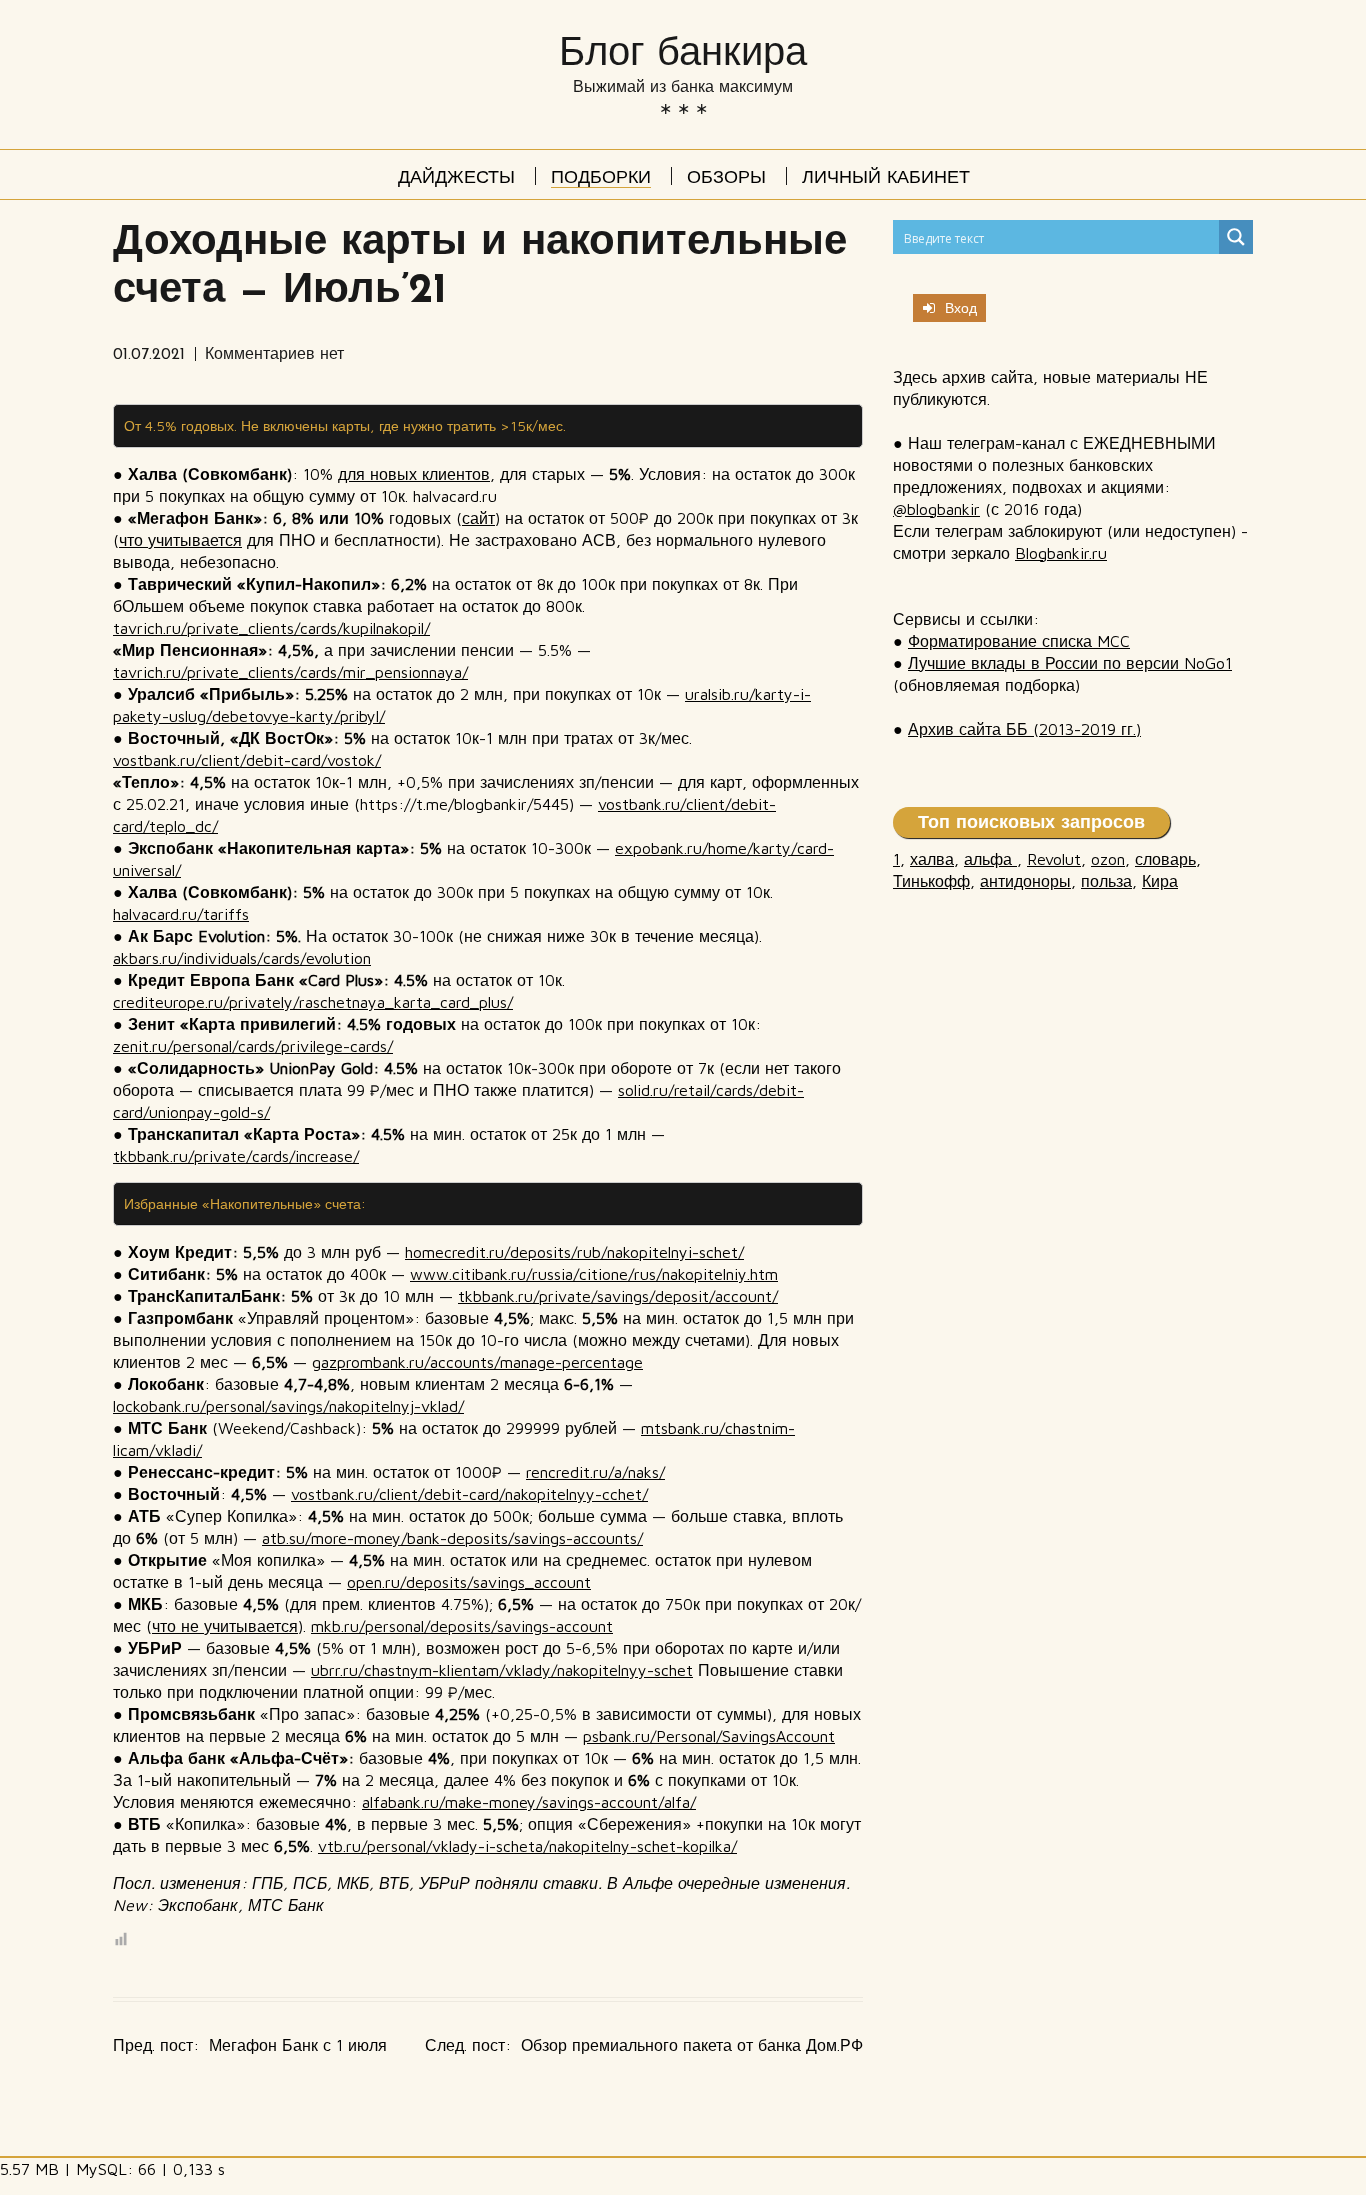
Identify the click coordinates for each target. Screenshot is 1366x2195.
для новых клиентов (414, 474)
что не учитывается (225, 1626)
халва (932, 859)
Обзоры (726, 179)
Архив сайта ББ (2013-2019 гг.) (1024, 729)
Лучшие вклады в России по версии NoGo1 (1070, 663)
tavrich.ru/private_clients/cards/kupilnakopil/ (271, 628)
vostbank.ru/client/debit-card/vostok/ (247, 760)
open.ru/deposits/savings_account (469, 1582)
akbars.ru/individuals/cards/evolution (242, 958)
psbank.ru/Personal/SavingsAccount (709, 1736)
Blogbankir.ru (1061, 553)
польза (1106, 881)
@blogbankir (936, 509)
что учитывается (180, 540)
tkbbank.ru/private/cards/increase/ (236, 1156)
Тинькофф (931, 881)
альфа (990, 859)
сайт (478, 518)
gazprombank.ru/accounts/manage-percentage (477, 1362)
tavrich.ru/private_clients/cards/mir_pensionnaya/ (290, 672)
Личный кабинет (886, 179)
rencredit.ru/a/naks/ (595, 1472)
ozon (1108, 859)
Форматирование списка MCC (1019, 641)
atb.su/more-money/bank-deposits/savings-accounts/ (452, 1538)
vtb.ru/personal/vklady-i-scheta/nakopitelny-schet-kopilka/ (527, 1846)
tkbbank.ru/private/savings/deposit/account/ (618, 1296)
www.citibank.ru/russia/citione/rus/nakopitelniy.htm (594, 1274)
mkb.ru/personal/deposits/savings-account (462, 1626)
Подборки (601, 179)
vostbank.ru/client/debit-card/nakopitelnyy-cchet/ (469, 1494)
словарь (1165, 859)
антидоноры (1025, 881)
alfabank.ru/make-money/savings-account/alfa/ (529, 1802)
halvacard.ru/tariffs (181, 914)
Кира (1160, 881)
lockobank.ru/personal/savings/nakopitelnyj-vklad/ (288, 1406)
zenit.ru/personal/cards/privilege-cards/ (253, 1046)
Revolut (1054, 859)
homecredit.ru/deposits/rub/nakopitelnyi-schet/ (574, 1252)
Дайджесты (456, 179)
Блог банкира (683, 51)
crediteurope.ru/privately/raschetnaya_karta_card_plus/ (313, 1002)
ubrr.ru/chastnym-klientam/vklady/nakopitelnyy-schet (502, 1670)
